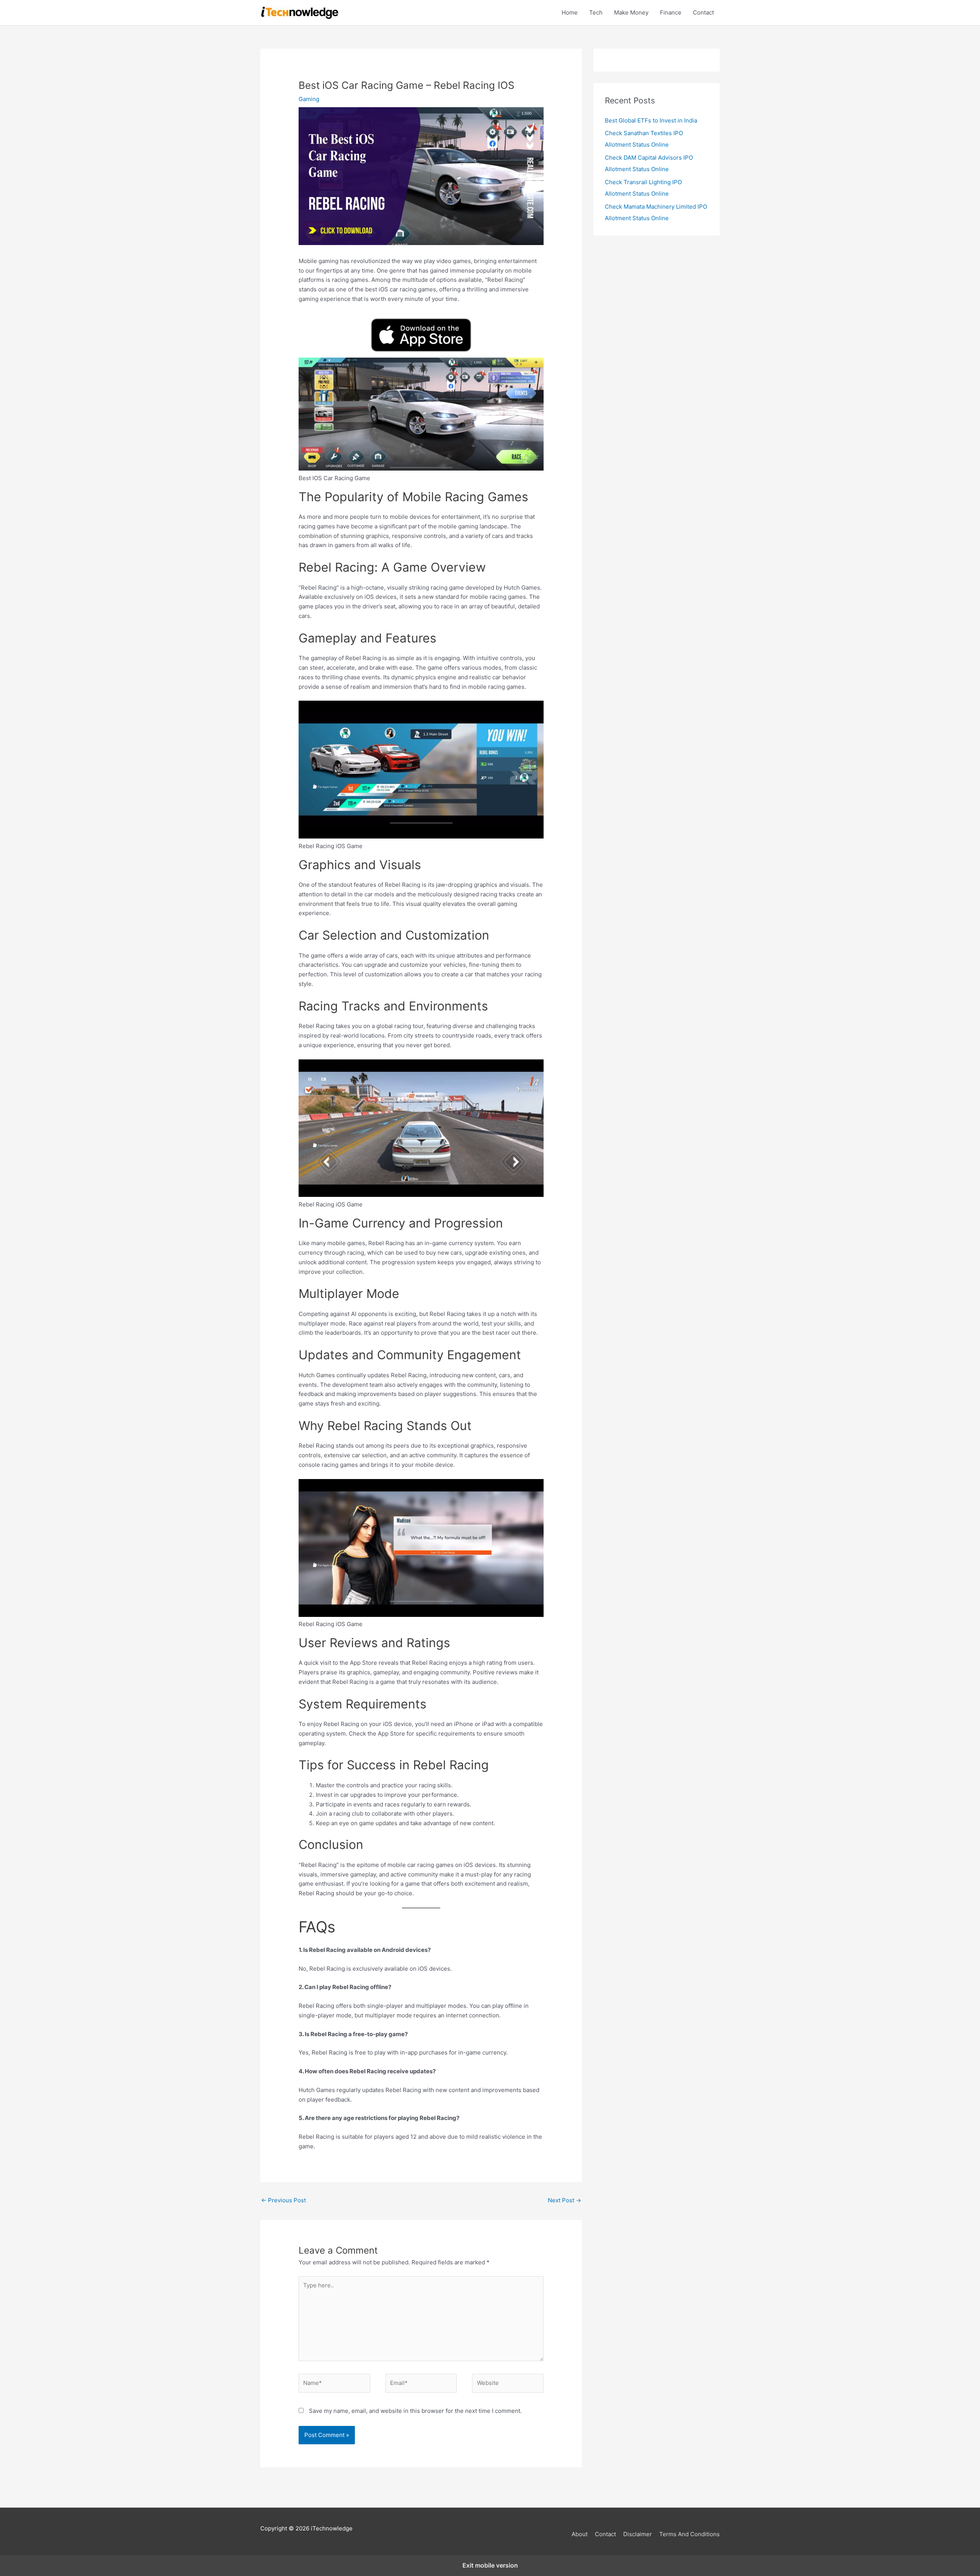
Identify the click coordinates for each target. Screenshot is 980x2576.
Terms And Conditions (689, 2534)
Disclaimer (638, 2534)
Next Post (564, 2200)
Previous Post (283, 2200)
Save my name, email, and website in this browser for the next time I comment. (415, 2411)
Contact (703, 12)
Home (570, 12)
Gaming (309, 99)
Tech (596, 12)
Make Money (631, 12)
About (580, 2534)
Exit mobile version (490, 2565)
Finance (671, 12)
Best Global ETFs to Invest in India (651, 120)
